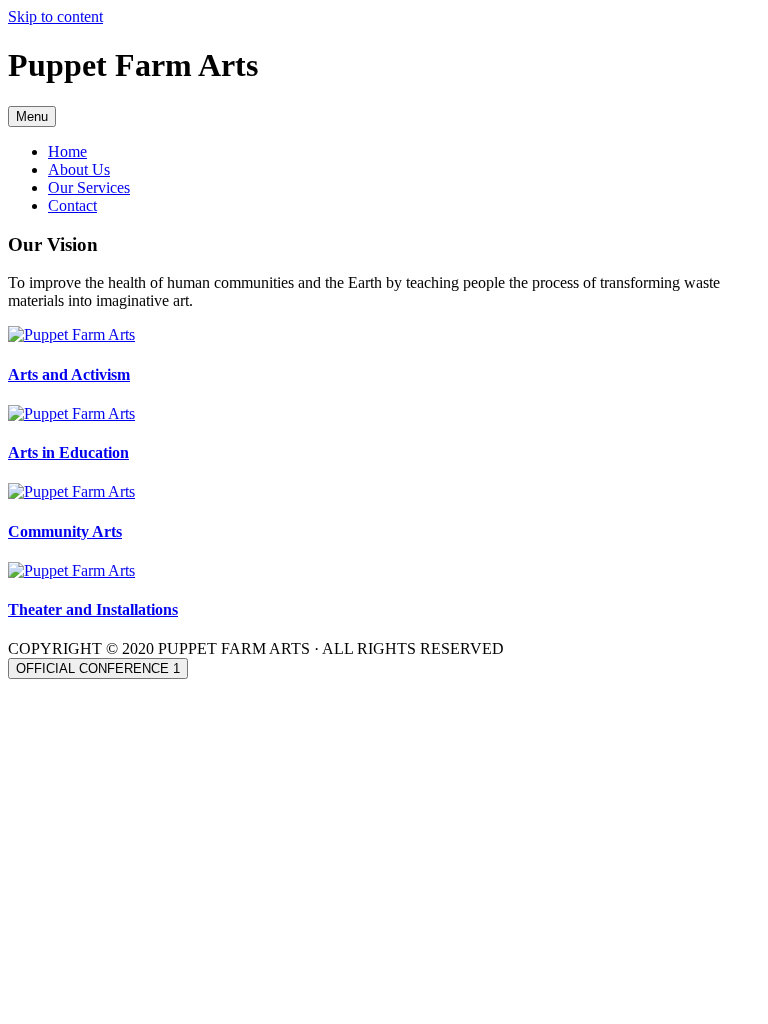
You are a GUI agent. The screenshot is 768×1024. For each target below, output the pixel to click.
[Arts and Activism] (71, 334)
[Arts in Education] (71, 413)
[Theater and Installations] (71, 570)
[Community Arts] (71, 491)
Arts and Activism (69, 374)
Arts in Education (68, 452)
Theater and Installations (93, 609)
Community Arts (65, 531)
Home (67, 151)
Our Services (89, 187)
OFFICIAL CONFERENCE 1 (98, 668)
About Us (79, 169)
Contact (72, 205)
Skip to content (55, 16)
